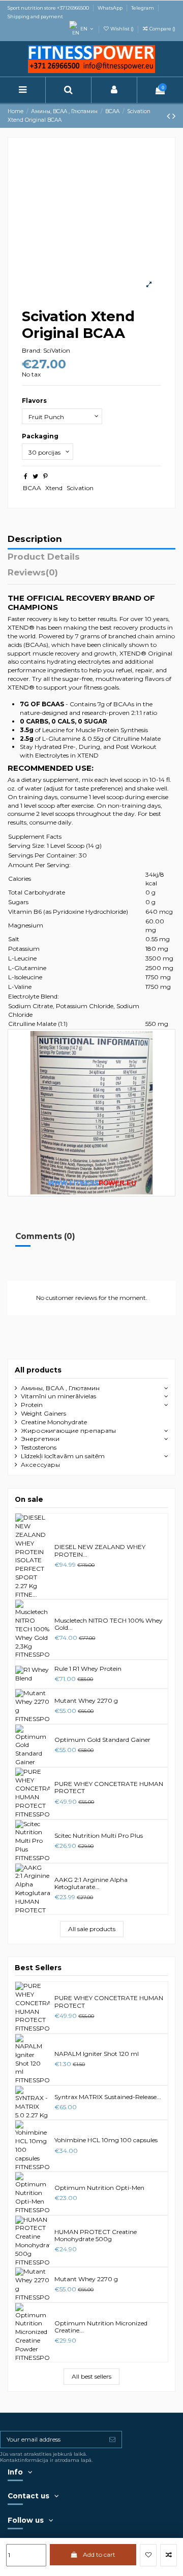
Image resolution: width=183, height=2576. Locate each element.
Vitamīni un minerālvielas (58, 1396)
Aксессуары (40, 1465)
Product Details (44, 557)
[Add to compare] (169, 2555)
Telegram (143, 8)
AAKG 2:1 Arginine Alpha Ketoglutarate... (91, 1883)
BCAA (32, 488)
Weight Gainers (43, 1413)
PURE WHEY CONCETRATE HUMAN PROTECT (109, 1787)
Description (35, 539)
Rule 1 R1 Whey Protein (88, 1669)
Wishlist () (122, 29)
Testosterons (39, 1447)
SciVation (57, 350)
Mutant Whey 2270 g (86, 1701)
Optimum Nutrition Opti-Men (99, 2188)
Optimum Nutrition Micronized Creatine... (101, 2327)
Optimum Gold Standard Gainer (102, 1740)
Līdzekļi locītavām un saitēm (63, 1456)
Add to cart (99, 2554)
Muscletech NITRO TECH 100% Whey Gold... (109, 1624)
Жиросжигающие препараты (68, 1431)
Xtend (54, 488)
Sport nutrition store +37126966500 (49, 8)
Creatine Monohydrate (54, 1422)
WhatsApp (111, 8)
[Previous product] (170, 116)
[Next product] (174, 116)
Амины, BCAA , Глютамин (60, 1388)
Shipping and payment (35, 16)
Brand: (32, 350)
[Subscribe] (112, 2440)
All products (38, 1370)
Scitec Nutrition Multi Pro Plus (99, 1835)
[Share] (26, 476)
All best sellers (91, 2376)
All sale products (92, 1929)
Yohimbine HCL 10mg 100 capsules (106, 2140)
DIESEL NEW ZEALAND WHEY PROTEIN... (100, 1550)
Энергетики (40, 1439)
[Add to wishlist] (148, 2555)
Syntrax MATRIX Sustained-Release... (108, 2097)
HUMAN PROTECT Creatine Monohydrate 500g (96, 2235)
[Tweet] (35, 476)
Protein (32, 1405)
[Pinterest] (45, 476)
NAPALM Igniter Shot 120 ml (97, 2054)
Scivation (80, 488)
